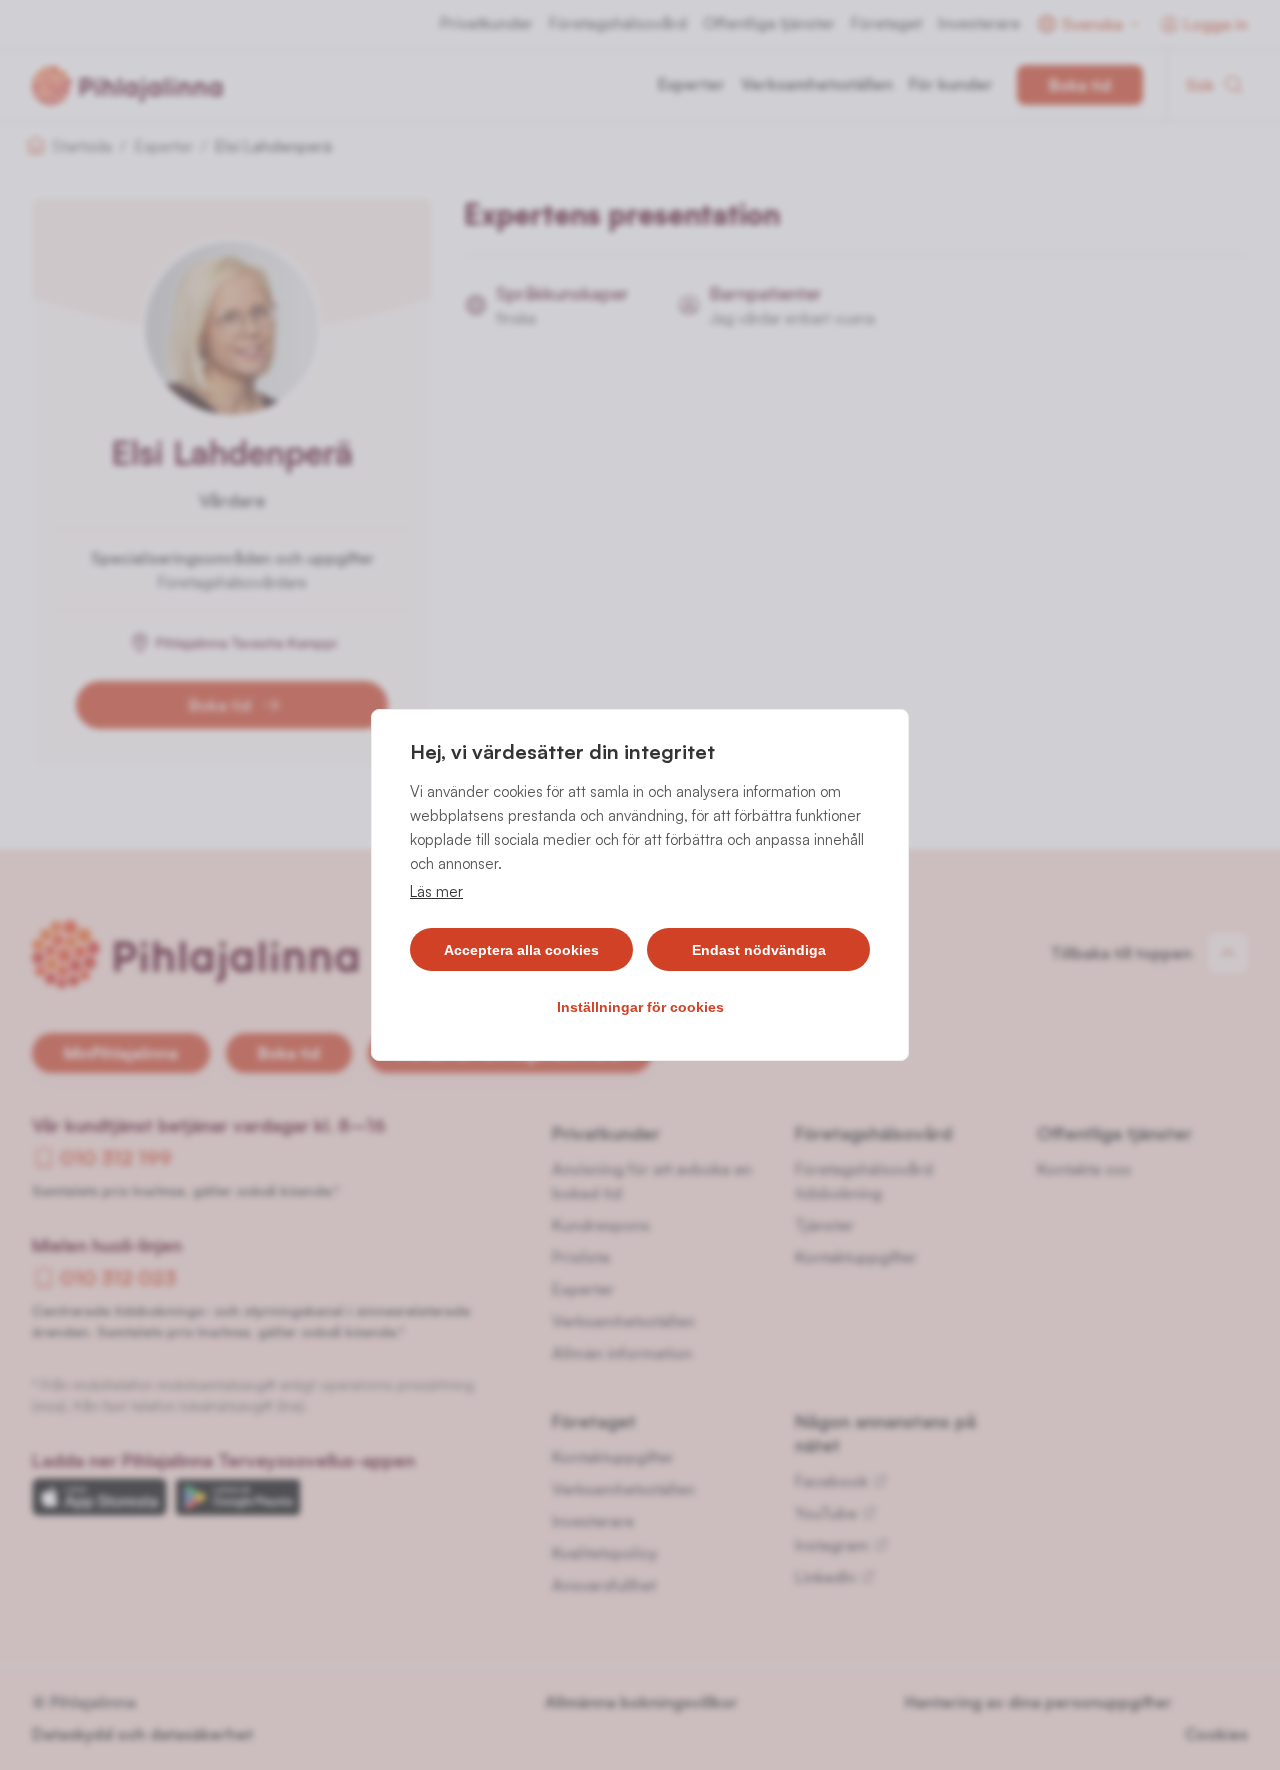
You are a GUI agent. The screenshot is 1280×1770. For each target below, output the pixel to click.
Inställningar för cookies (640, 1007)
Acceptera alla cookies (521, 950)
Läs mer (436, 891)
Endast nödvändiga (759, 950)
